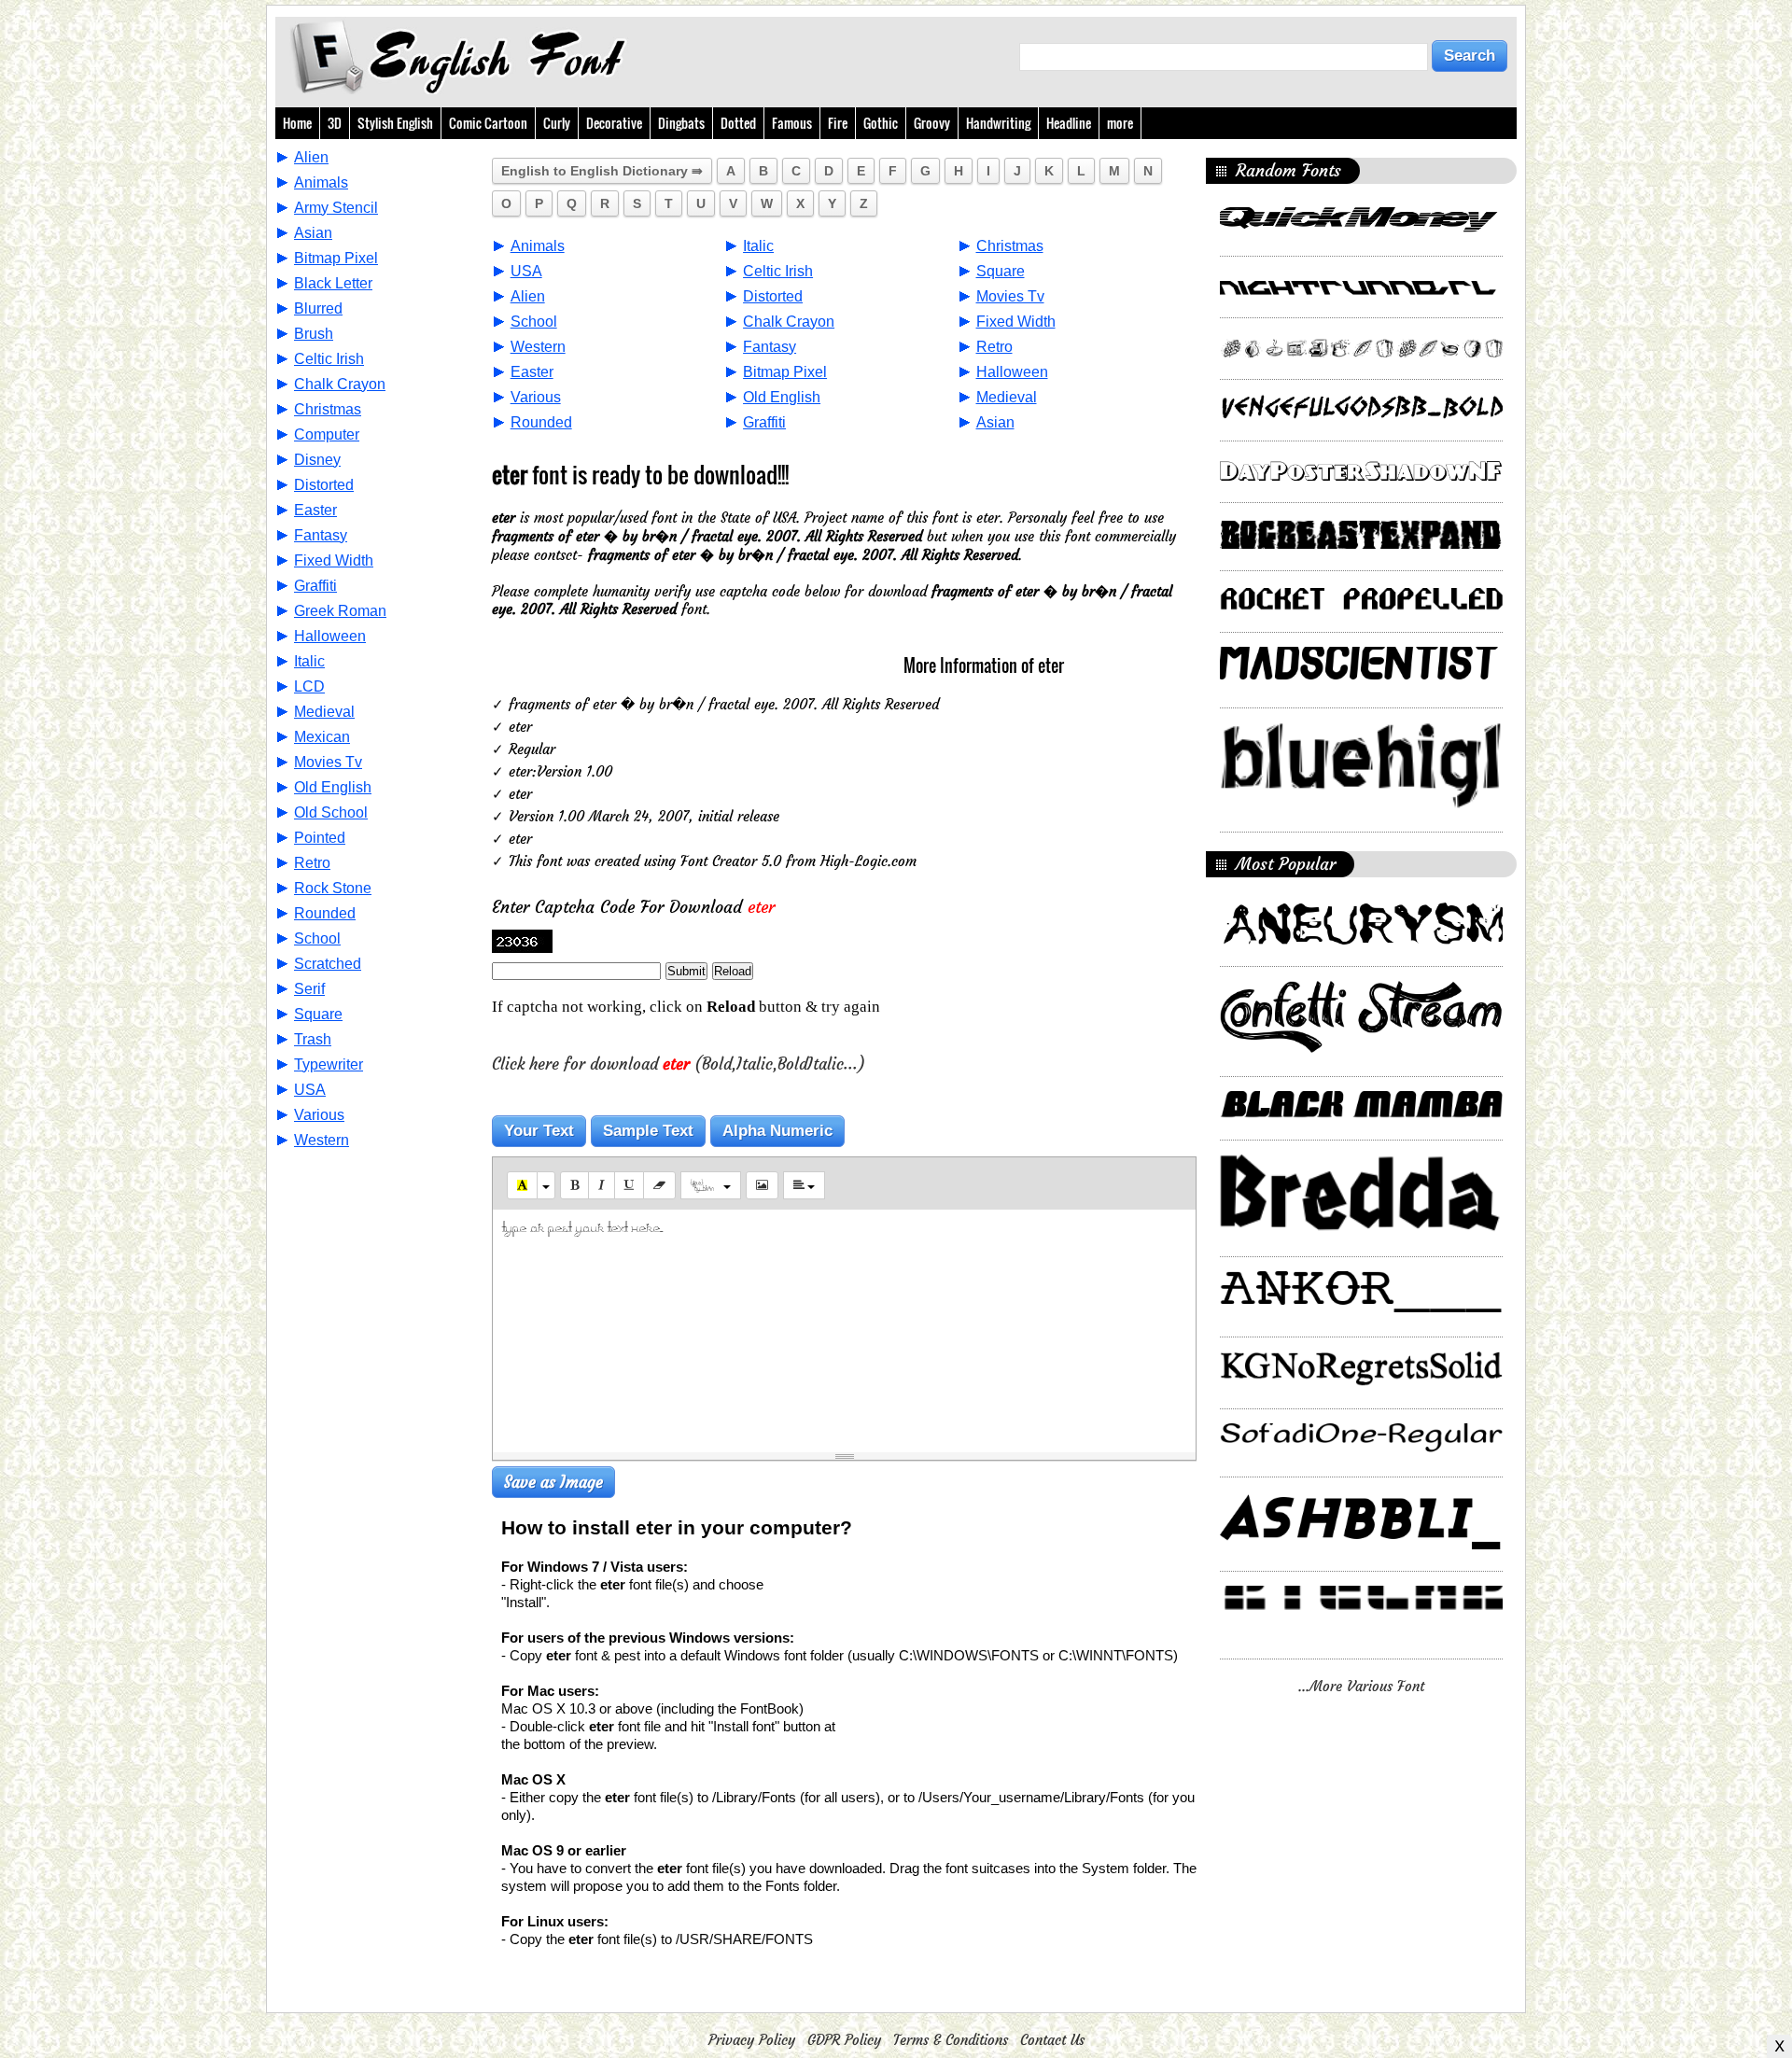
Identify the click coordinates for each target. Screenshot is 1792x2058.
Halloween (330, 636)
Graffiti (315, 586)
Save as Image (553, 1482)
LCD (309, 686)
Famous (792, 123)
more (1120, 123)
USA (310, 1090)
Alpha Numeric (777, 1131)
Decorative (614, 123)
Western (322, 1140)
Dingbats (681, 123)
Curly (557, 123)
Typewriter (329, 1064)
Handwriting (998, 123)
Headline (1069, 123)
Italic (309, 661)
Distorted (324, 485)
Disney (317, 460)
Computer (327, 434)
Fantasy (321, 535)
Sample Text (648, 1131)
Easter (315, 510)
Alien (311, 157)
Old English (333, 787)
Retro (312, 863)
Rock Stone (333, 888)
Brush (314, 334)
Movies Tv (328, 762)
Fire (838, 123)
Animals (321, 182)
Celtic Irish (329, 359)
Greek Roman (340, 611)
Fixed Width (334, 560)
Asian (313, 233)
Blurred (318, 308)
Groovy (932, 123)
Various (319, 1115)
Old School (331, 812)
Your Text (539, 1131)
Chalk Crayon (340, 384)
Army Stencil (336, 208)
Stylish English (395, 123)
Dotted (738, 123)
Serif (309, 989)
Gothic (881, 123)
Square (318, 1014)
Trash (313, 1039)
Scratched (328, 964)
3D (335, 123)
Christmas (328, 409)
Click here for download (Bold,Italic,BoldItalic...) (679, 1064)
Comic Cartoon (488, 123)
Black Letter (333, 283)
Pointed (320, 838)
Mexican (322, 737)
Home (297, 123)
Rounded (325, 913)
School (317, 938)
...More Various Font (1361, 1686)
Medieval (324, 712)
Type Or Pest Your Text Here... (582, 1227)
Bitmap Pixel (336, 258)
